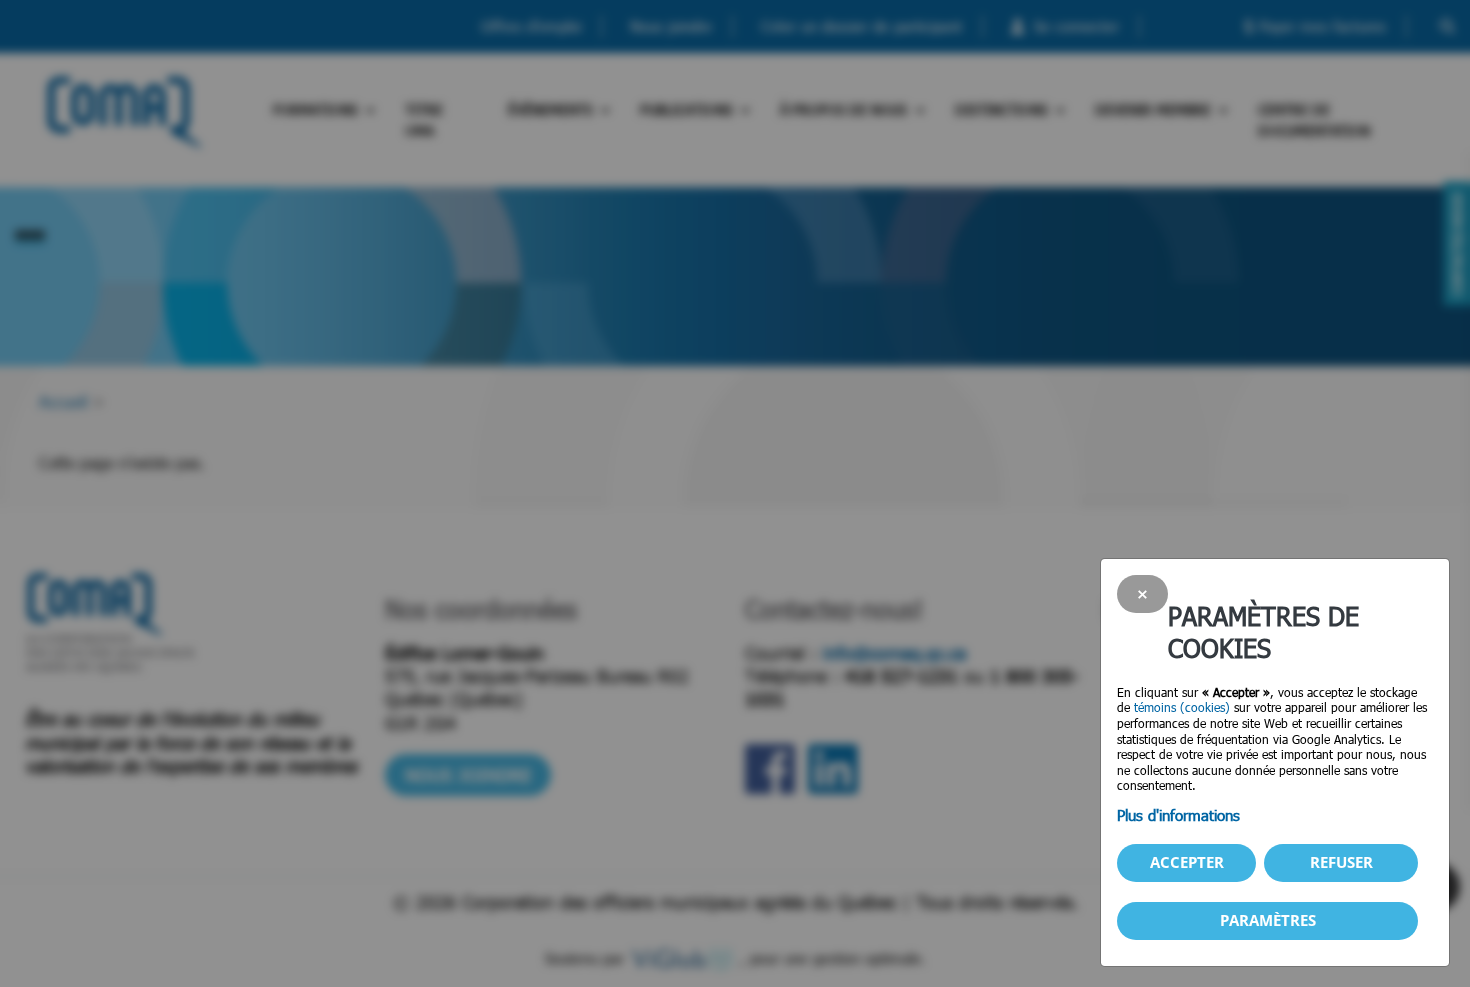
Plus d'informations (1178, 815)
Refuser (1341, 862)
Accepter (1187, 862)
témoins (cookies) (1182, 707)
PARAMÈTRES (1268, 920)
